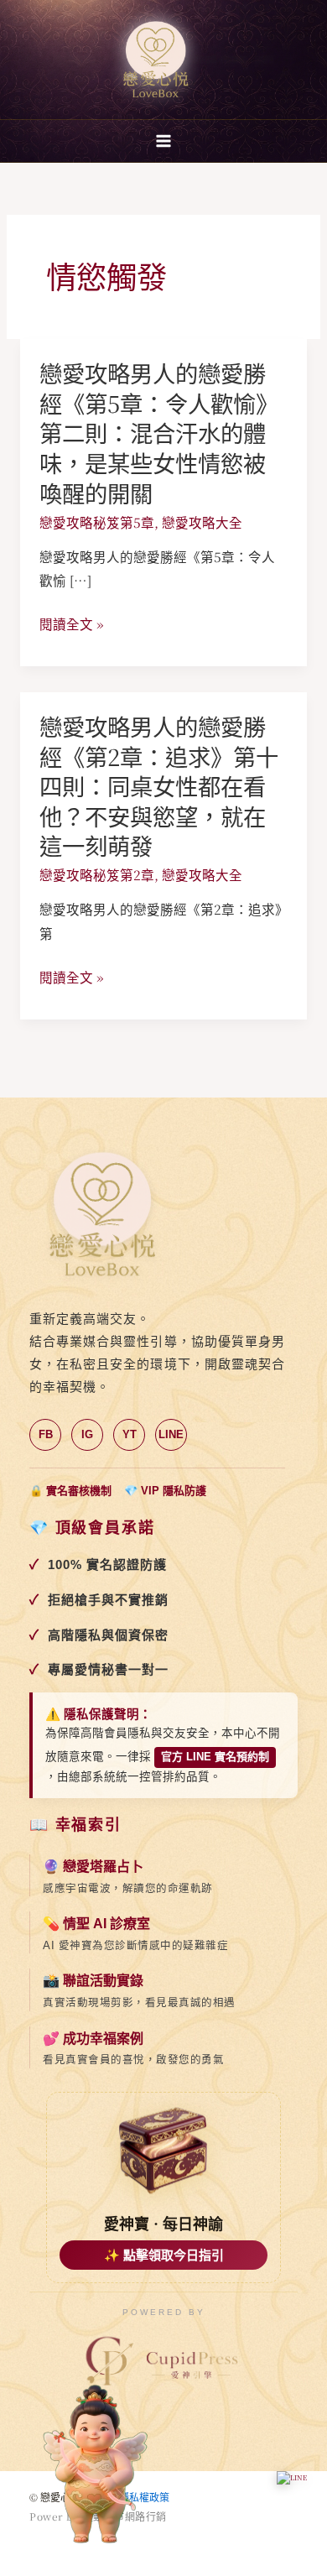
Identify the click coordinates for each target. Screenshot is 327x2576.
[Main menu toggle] (163, 141)
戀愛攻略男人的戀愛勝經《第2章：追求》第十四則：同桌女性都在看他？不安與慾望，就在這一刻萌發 (159, 786)
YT (130, 1434)
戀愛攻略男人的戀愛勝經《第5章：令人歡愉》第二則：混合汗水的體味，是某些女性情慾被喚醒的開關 (159, 433)
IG (87, 1434)
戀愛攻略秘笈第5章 (97, 522)
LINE (171, 1434)
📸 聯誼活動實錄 (93, 1981)
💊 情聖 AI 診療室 (96, 1924)
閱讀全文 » (71, 624)
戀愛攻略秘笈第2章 (97, 874)
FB (46, 1434)
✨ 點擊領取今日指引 (164, 2255)
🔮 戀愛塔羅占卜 (93, 1867)
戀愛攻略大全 (202, 522)
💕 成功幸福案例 (93, 2039)
